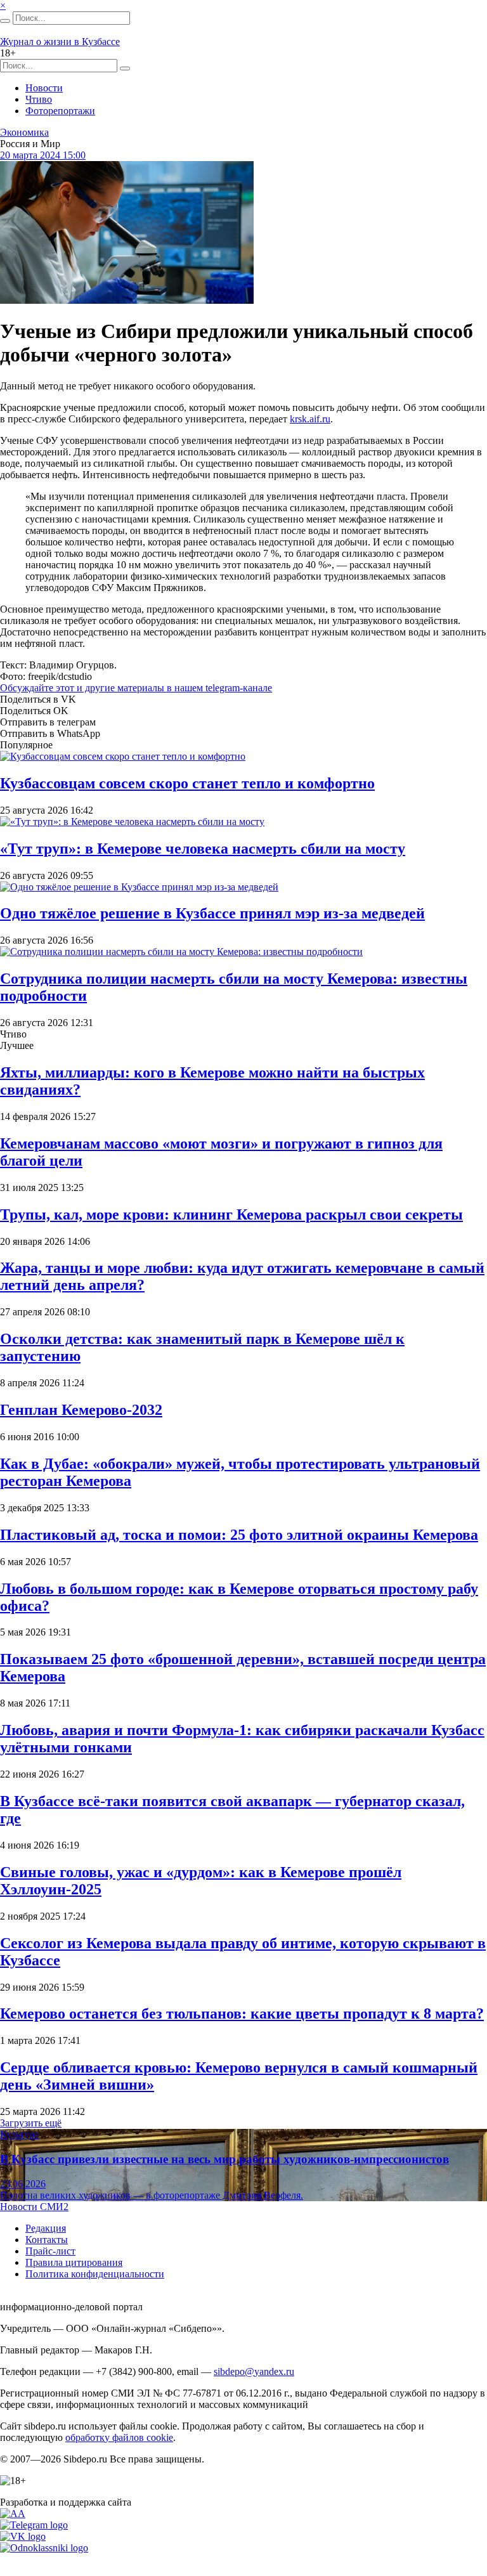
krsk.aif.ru (310, 419)
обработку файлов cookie (119, 2437)
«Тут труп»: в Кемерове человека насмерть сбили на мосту (203, 849)
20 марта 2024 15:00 (43, 155)
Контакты (47, 2240)
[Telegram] (34, 2525)
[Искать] (5, 21)
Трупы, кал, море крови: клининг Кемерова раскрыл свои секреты (231, 1214)
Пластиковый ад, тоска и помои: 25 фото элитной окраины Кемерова (239, 1535)
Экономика (24, 132)
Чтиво (39, 99)
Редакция (46, 2228)
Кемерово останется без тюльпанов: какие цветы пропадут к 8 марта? (242, 2013)
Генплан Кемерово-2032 (81, 1410)
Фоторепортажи (60, 111)
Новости (44, 88)
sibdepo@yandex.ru (254, 2371)
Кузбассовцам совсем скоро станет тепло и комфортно (187, 783)
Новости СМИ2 (34, 2207)
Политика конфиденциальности (95, 2274)
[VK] (23, 2536)
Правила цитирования (74, 2262)
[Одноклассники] (44, 2548)
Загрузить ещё (31, 2123)
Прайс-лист (50, 2251)
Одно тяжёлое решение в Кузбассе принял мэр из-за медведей (212, 913)
